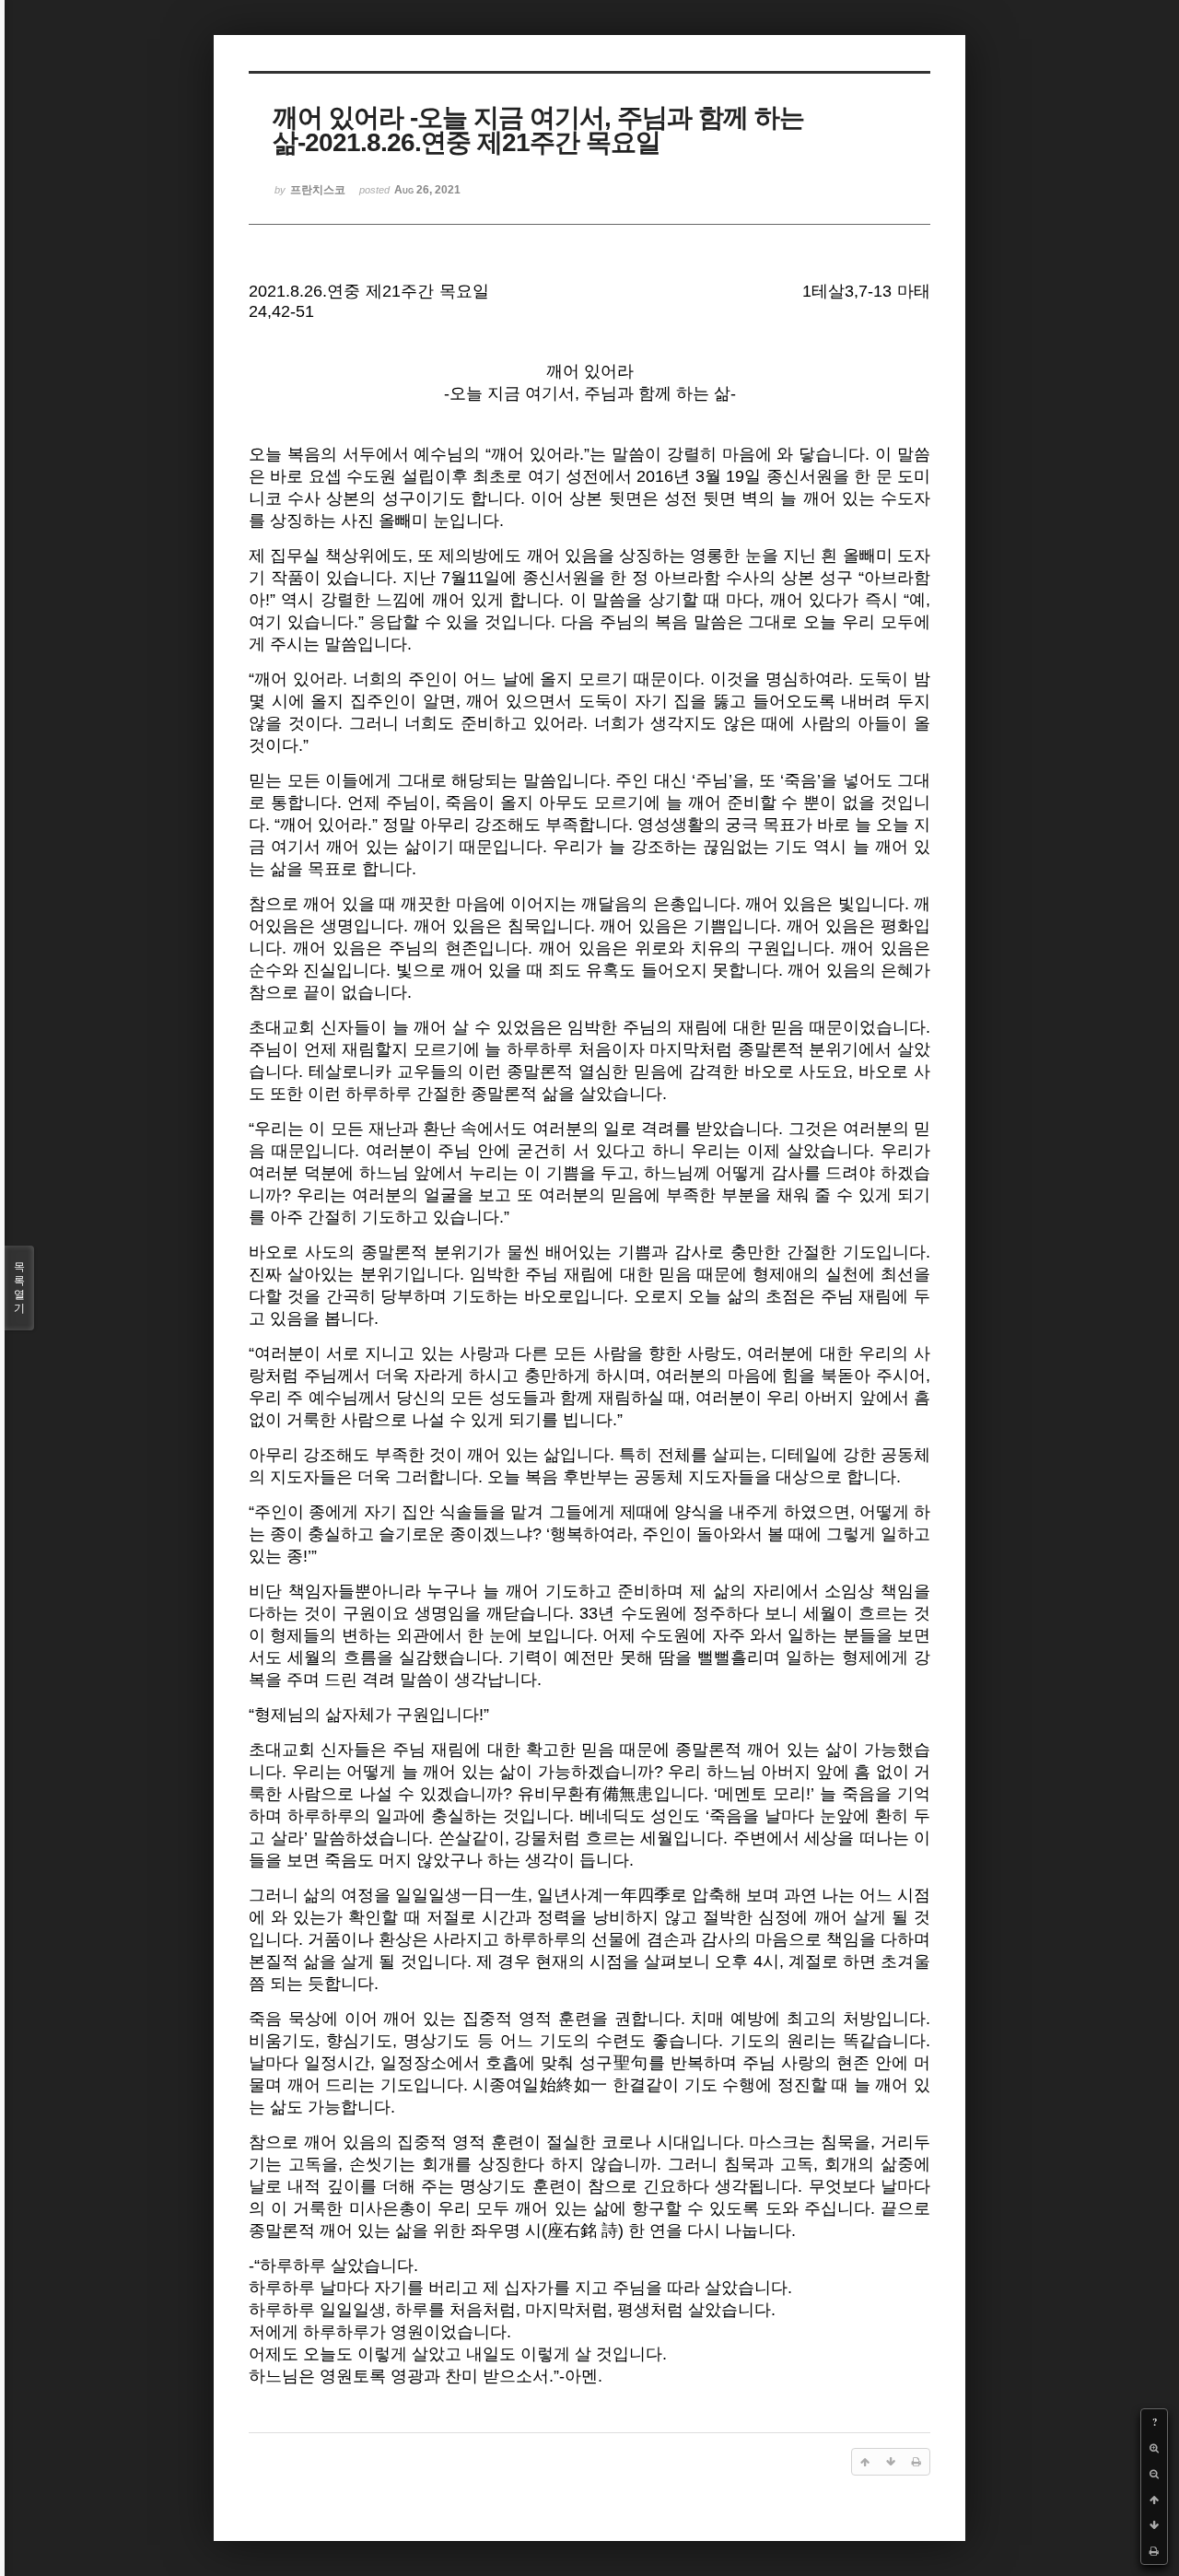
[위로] (1154, 2500)
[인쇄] (1154, 2551)
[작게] (1154, 2474)
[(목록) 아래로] (1154, 2525)
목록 (19, 1288)
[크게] (1154, 2448)
